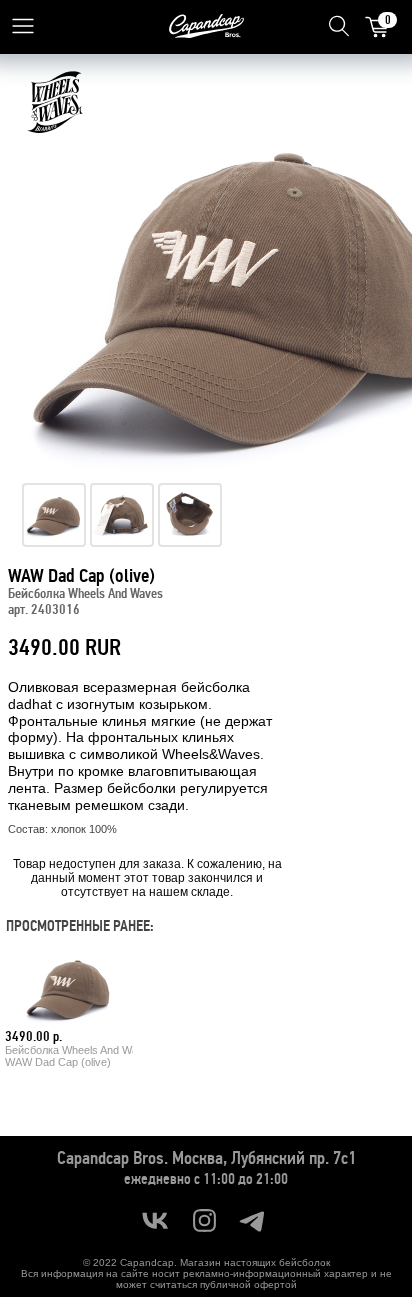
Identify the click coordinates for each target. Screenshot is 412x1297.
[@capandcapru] (253, 1220)
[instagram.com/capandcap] (204, 1220)
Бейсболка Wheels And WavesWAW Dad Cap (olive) (80, 1056)
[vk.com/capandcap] (155, 1220)
